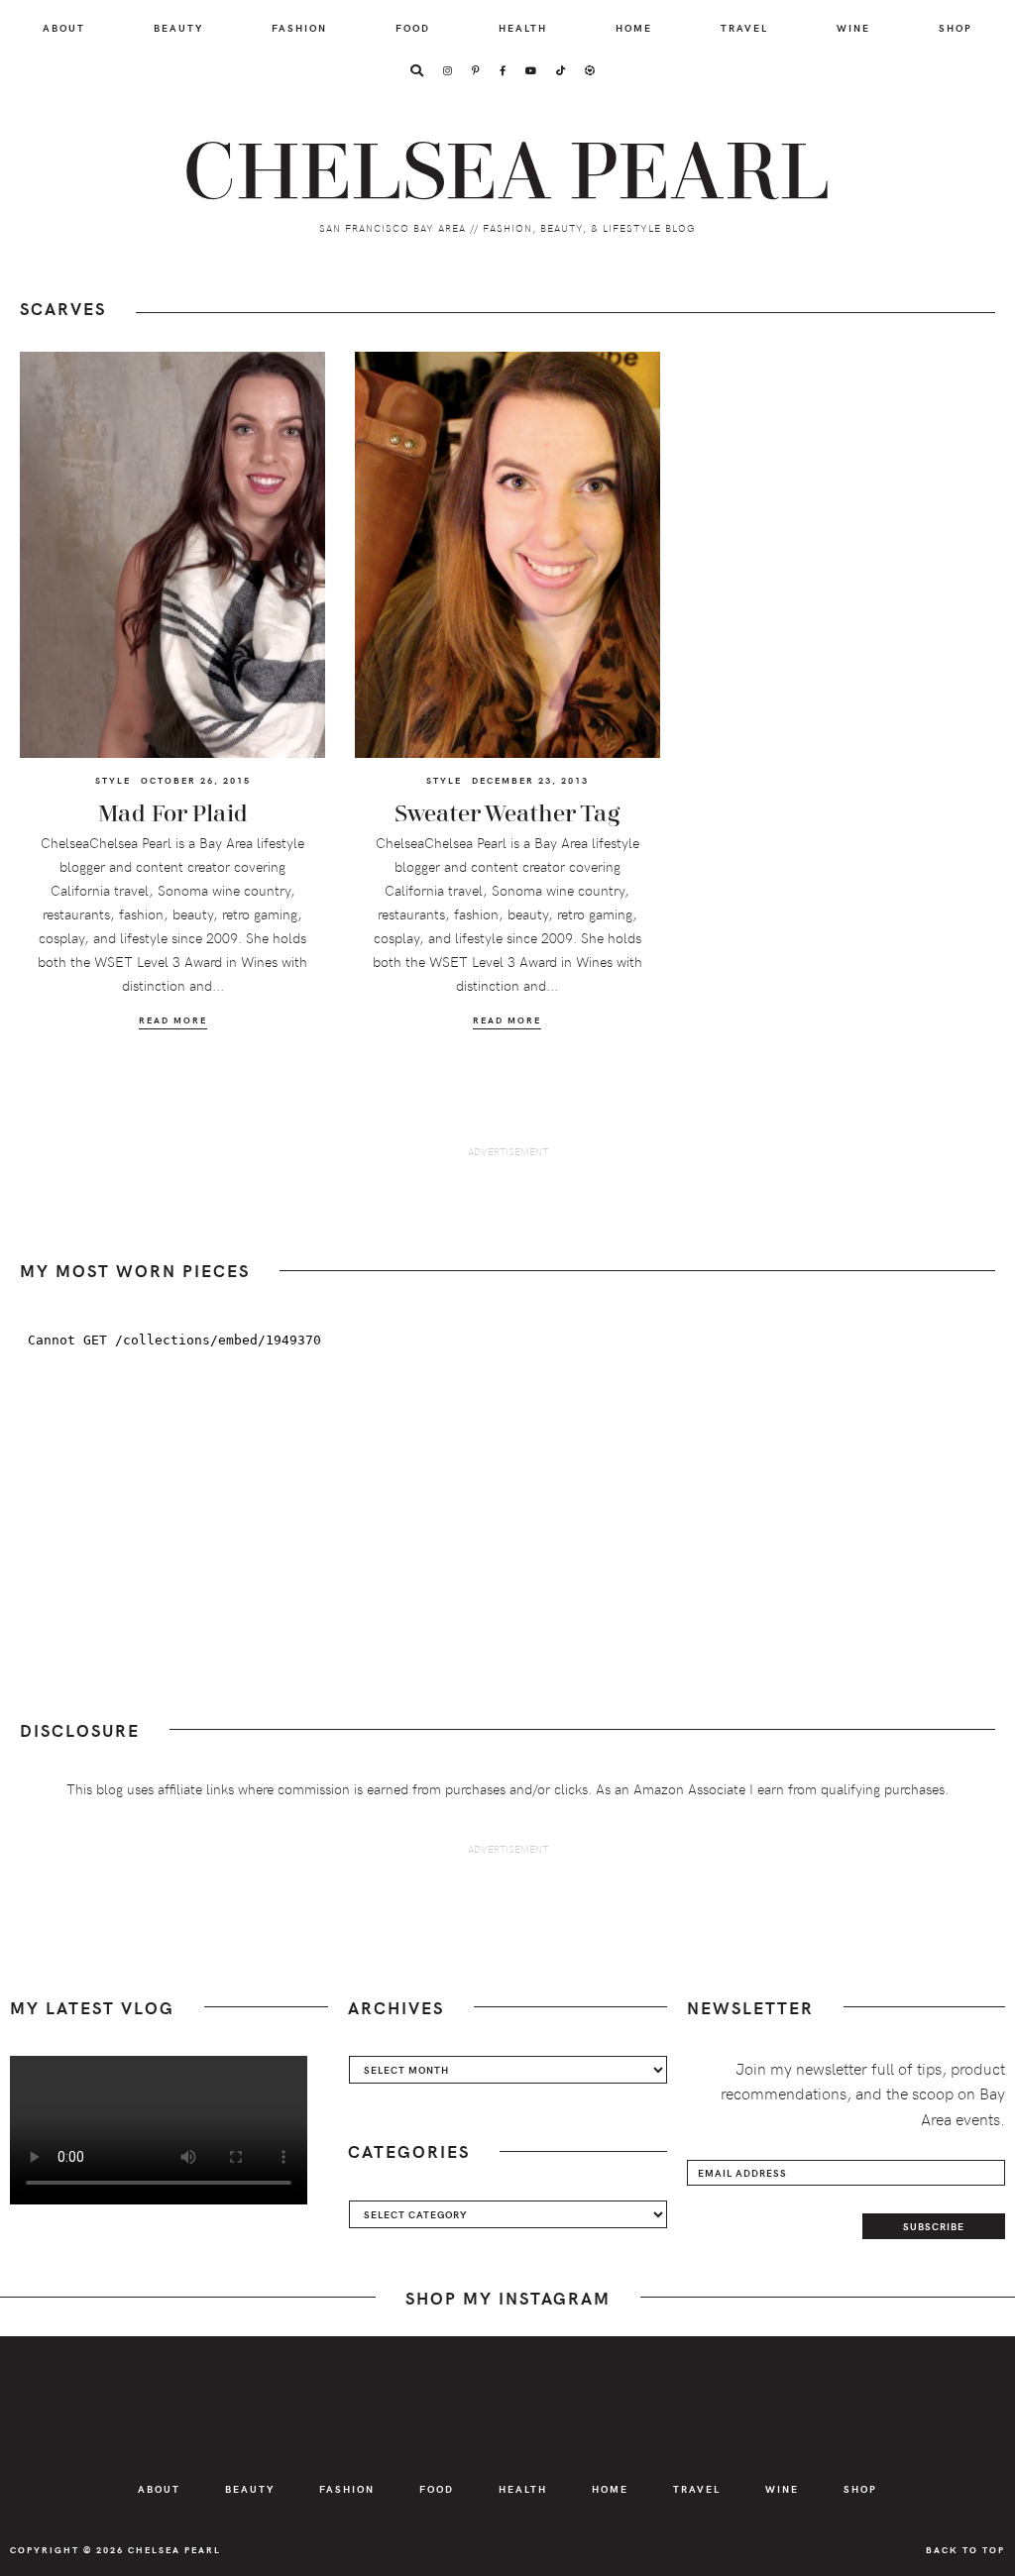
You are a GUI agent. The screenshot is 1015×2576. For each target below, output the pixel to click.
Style (113, 780)
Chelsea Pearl (507, 173)
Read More (173, 1020)
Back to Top (965, 2549)
